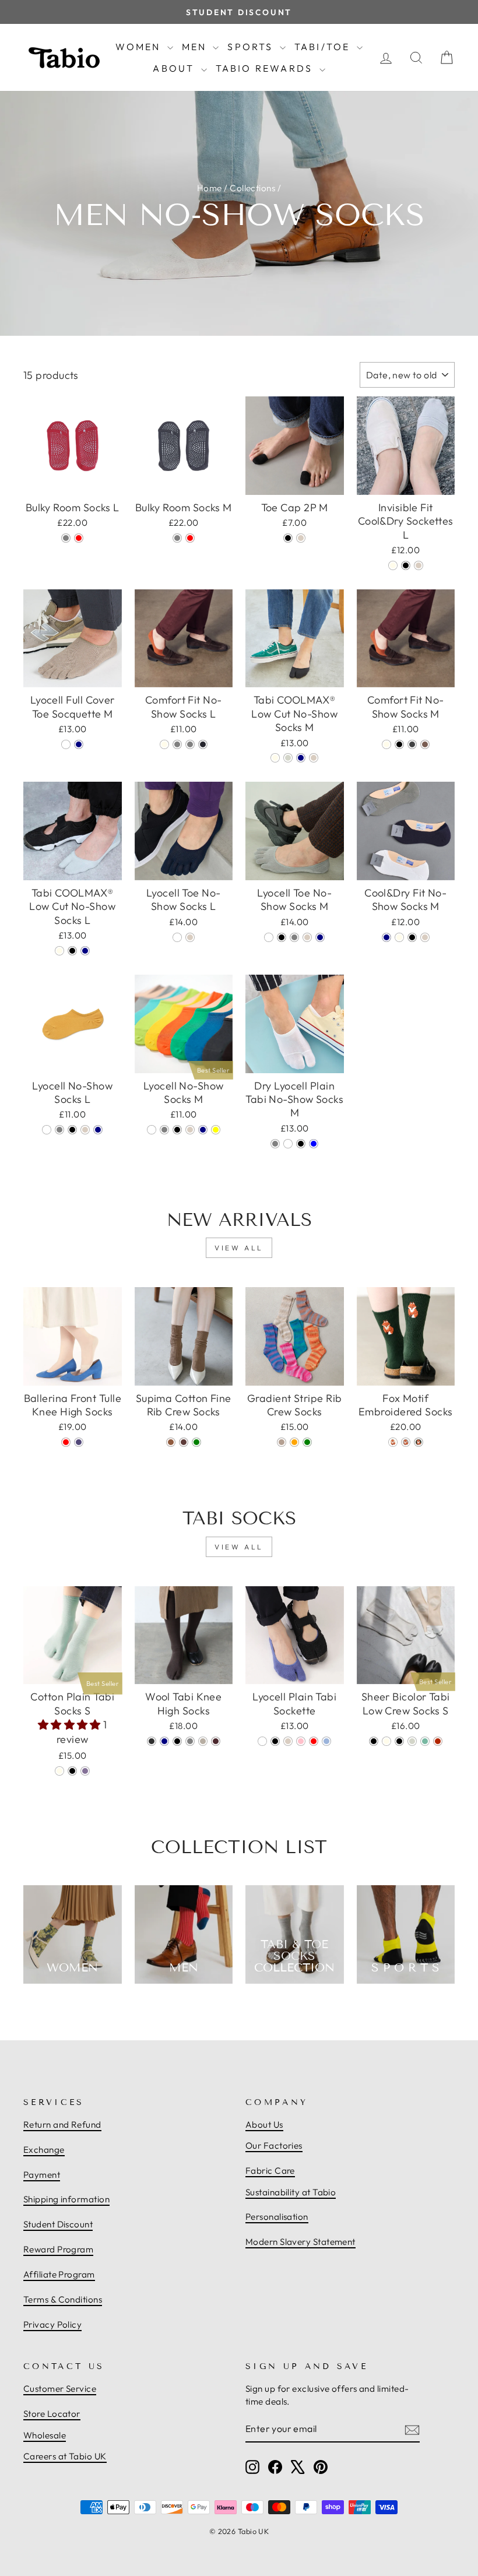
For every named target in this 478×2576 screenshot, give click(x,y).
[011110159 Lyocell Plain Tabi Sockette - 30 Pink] (301, 1741)
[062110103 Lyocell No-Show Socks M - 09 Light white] (152, 1130)
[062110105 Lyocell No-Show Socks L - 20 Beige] (85, 1130)
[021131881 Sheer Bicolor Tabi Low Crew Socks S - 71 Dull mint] (425, 1741)
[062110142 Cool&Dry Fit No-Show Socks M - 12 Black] (412, 937)
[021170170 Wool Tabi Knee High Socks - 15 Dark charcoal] (152, 1741)
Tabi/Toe (324, 47)
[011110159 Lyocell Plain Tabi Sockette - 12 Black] (275, 1741)
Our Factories (274, 2146)
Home (210, 188)
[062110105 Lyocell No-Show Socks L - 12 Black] (72, 1130)
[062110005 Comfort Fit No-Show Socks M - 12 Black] (399, 744)
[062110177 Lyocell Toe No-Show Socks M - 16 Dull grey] (294, 937)
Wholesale (45, 2435)
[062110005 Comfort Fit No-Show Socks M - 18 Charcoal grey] (412, 744)
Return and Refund (62, 2125)
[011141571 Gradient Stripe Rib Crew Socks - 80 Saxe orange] (294, 1442)
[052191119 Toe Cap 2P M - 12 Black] (288, 538)
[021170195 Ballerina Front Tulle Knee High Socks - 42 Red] (66, 1442)
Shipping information (66, 2199)
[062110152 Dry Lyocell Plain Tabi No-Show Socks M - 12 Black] (301, 1144)
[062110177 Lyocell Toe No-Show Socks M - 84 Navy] (320, 937)
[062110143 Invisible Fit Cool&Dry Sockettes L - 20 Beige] (419, 565)
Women (140, 47)
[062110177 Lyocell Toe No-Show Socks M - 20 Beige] (307, 937)
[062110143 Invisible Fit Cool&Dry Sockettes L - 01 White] (393, 565)
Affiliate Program (59, 2274)
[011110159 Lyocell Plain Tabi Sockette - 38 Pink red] (314, 1741)
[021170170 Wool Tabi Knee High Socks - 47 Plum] (216, 1741)
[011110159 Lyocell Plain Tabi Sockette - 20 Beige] (288, 1741)
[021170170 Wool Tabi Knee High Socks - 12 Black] (177, 1741)
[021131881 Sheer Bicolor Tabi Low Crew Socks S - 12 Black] (399, 1741)
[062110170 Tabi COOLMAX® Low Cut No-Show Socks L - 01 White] (59, 951)
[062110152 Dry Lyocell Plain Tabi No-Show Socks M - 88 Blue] (314, 1144)
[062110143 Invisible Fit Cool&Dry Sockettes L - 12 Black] (406, 565)
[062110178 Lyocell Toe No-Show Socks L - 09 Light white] (177, 937)
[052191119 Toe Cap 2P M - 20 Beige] (301, 538)
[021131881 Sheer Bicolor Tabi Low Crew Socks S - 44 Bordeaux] (438, 1741)
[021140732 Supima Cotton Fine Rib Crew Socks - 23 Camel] (171, 1442)
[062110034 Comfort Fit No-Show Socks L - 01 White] (164, 744)
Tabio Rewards (266, 68)
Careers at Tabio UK (65, 2456)
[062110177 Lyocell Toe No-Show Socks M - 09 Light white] (269, 937)
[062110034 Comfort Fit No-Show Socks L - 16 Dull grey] (177, 744)
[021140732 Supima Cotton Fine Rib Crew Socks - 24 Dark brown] (184, 1442)
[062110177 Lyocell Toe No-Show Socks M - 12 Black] (282, 937)
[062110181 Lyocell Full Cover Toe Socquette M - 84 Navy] (79, 744)
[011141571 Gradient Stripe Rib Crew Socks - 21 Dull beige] (282, 1442)
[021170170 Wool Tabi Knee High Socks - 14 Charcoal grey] (190, 1741)
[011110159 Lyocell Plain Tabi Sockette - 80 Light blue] (326, 1741)
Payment (42, 2175)
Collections (252, 188)
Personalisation (277, 2217)
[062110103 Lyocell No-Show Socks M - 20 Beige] (190, 1130)
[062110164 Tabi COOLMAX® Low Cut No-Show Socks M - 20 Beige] (314, 758)
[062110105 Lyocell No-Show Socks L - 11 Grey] (59, 1130)
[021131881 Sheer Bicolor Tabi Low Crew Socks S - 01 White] (386, 1741)
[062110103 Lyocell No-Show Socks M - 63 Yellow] (216, 1130)
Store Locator (52, 2414)
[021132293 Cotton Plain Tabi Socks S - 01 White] (59, 1771)
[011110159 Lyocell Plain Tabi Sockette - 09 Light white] (262, 1741)
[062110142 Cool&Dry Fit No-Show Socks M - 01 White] (399, 937)
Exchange (44, 2150)
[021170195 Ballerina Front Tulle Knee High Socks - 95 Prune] (79, 1442)
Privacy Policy (52, 2324)
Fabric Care (270, 2171)
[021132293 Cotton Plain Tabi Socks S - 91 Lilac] (85, 1771)
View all (239, 1248)
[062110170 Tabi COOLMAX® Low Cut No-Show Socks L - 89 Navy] (85, 951)
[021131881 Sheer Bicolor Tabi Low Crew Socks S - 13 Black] (374, 1741)
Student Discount (58, 2224)
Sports (252, 47)
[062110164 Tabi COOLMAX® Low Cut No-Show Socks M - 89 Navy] (301, 758)
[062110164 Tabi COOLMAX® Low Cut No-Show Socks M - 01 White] (275, 758)
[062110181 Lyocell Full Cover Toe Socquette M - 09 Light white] (66, 744)
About (175, 68)
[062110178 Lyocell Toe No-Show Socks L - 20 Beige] (190, 937)
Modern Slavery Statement (300, 2242)
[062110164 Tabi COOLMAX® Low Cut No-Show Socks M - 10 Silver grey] (288, 758)
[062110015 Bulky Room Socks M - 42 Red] (190, 538)
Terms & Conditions (63, 2299)
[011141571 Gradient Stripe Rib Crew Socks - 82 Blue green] (307, 1442)
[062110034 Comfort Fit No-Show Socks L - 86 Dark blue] (203, 744)
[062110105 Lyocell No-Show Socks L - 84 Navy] (98, 1130)
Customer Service (60, 2389)
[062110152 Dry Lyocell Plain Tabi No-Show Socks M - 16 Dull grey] (275, 1144)
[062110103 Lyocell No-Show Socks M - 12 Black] (177, 1130)
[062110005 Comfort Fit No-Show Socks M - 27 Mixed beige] (425, 744)
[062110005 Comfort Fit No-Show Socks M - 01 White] (386, 744)
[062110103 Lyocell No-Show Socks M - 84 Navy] (203, 1130)
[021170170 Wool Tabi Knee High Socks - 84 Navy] (164, 1741)
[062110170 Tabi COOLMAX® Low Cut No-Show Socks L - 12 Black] (72, 951)
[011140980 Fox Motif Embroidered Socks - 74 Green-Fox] (419, 1442)
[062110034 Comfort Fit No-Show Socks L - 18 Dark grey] (190, 744)
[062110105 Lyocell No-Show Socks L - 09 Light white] (47, 1130)
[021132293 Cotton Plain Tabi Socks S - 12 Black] (72, 1771)
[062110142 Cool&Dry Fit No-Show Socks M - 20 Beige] (425, 937)
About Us (264, 2125)
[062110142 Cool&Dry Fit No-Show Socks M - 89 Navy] (386, 937)
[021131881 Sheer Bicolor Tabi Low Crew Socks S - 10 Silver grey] (412, 1741)
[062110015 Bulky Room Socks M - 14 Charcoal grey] (177, 538)
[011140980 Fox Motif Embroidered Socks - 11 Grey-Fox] (406, 1442)
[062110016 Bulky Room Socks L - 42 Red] (79, 538)
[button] (71, 1725)
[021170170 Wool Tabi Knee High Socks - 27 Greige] (203, 1741)
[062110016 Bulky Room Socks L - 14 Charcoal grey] (66, 538)
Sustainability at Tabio (291, 2192)
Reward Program (58, 2249)
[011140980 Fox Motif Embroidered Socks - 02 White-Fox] (393, 1442)
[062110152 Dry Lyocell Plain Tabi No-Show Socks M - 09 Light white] (288, 1144)
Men (196, 47)
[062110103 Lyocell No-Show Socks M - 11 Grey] (164, 1130)
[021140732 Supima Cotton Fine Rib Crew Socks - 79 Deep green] (196, 1442)
